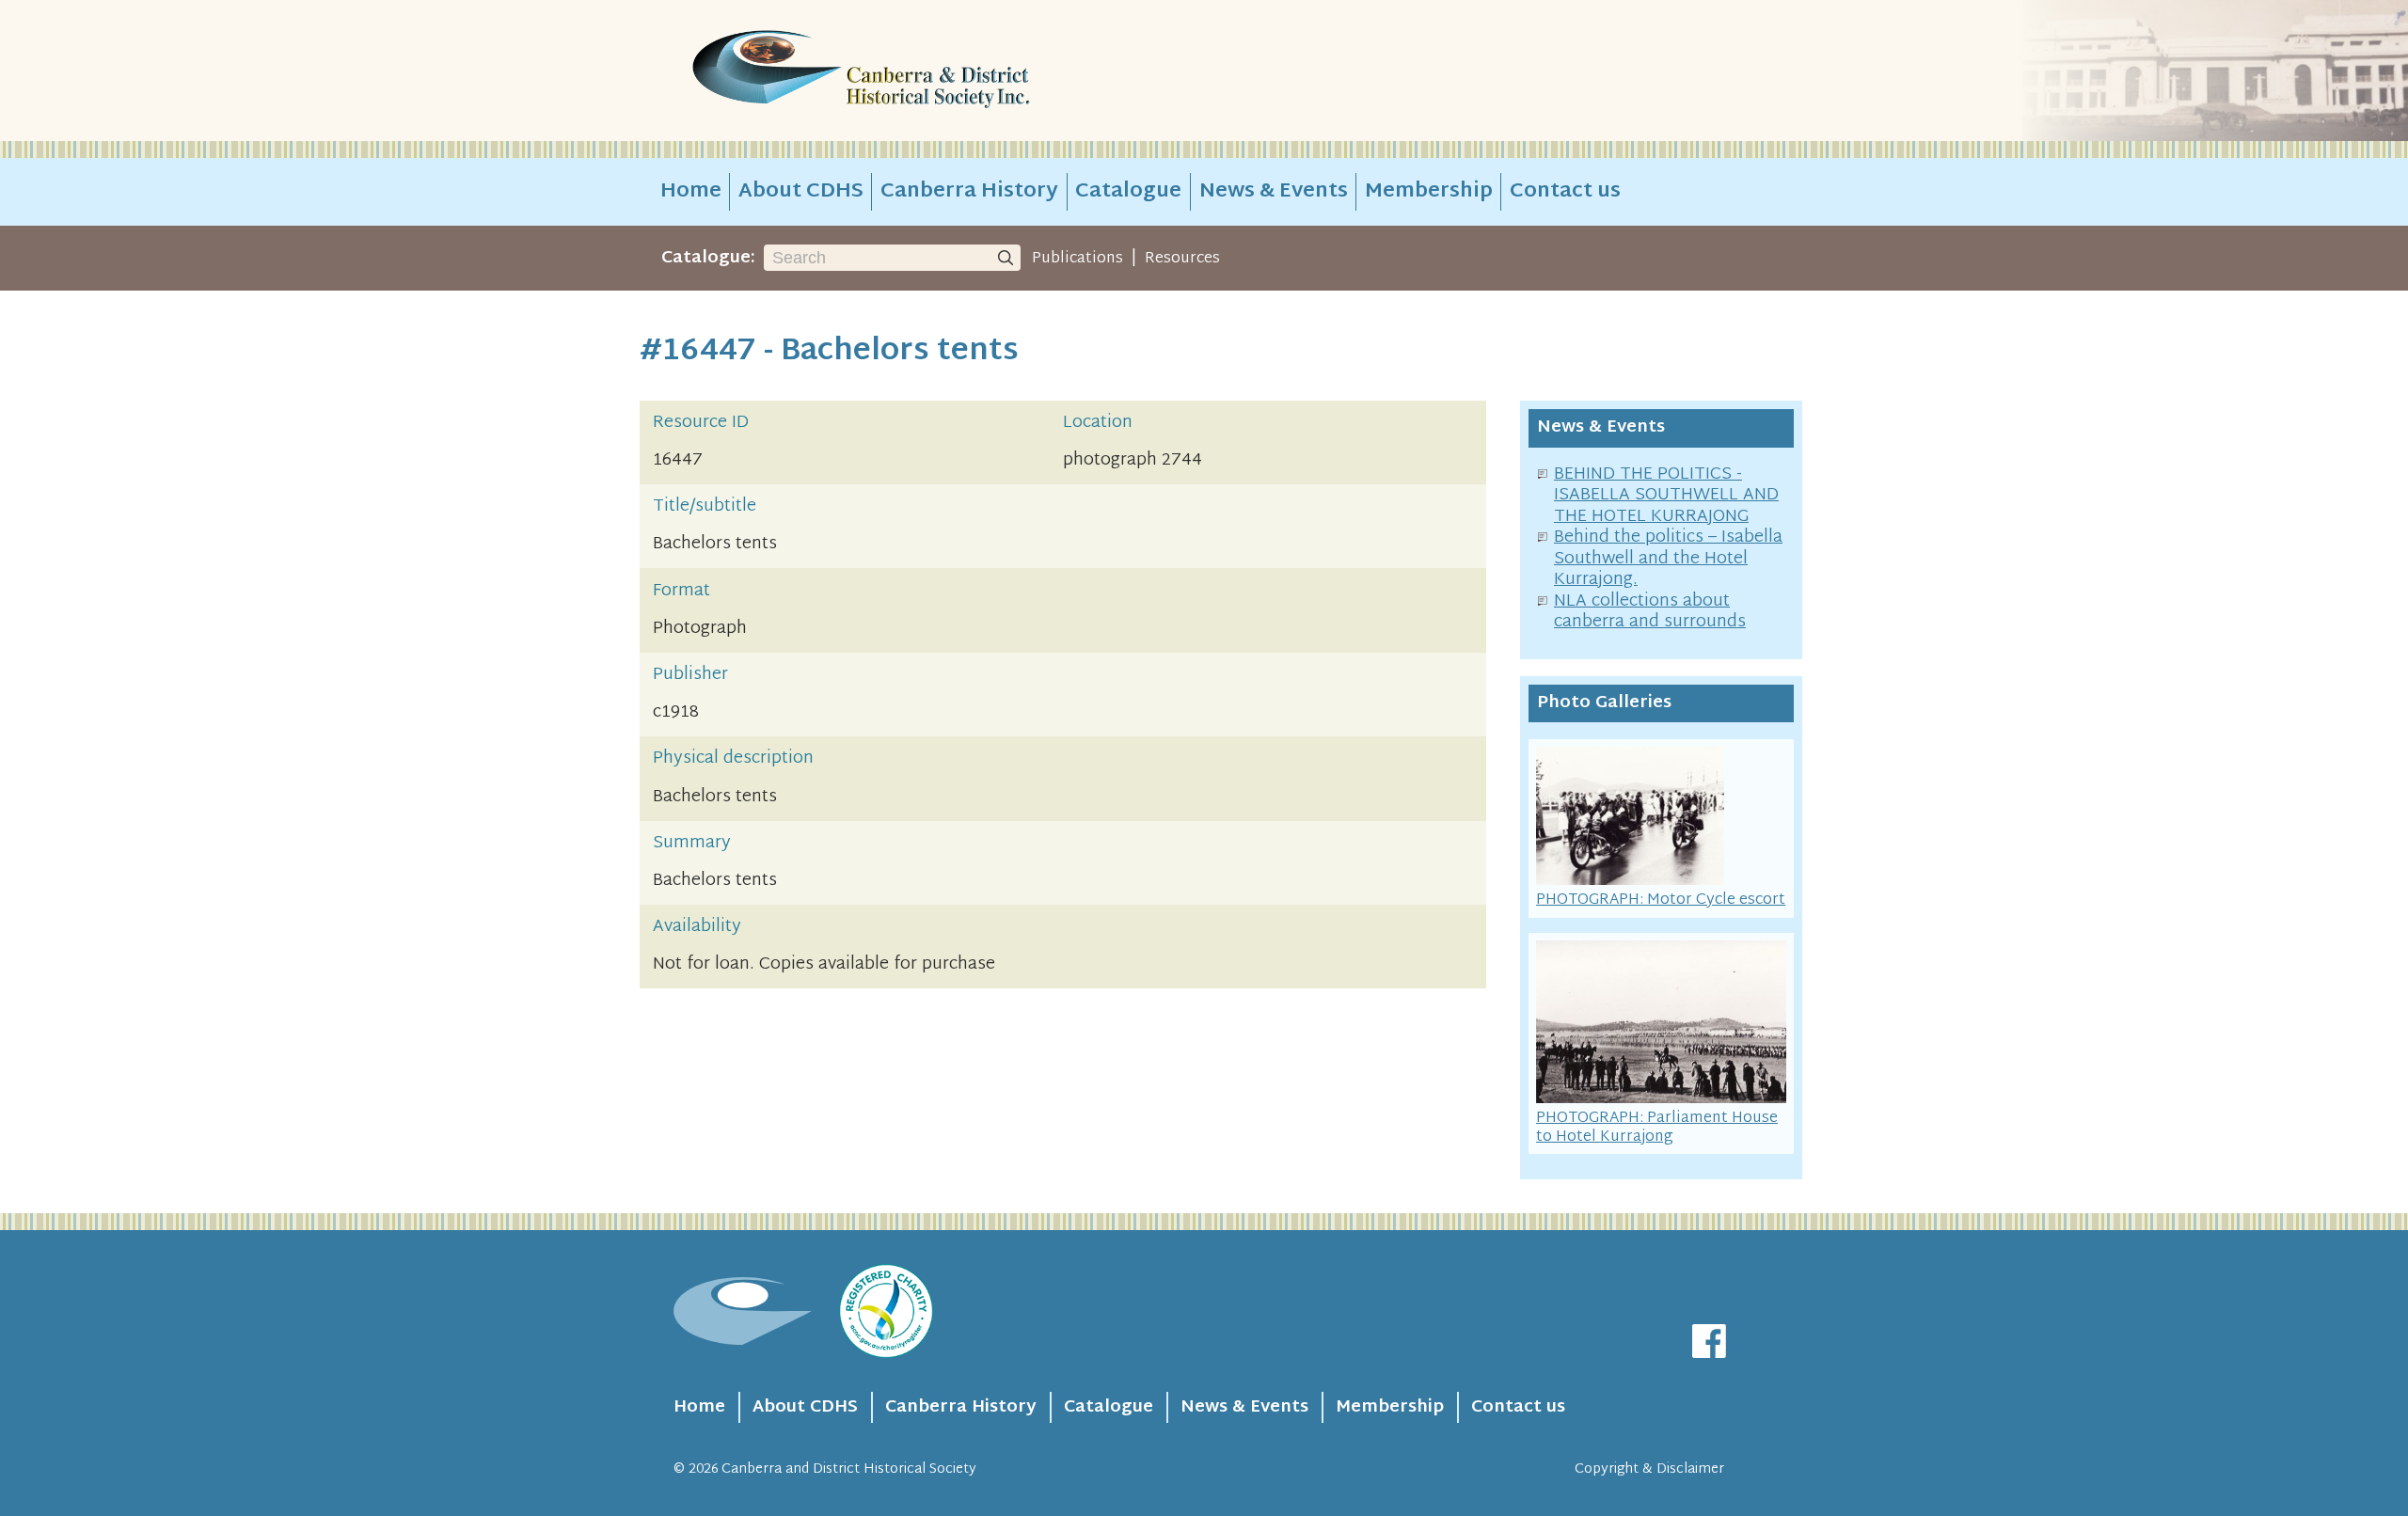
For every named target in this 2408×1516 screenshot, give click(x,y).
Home (691, 192)
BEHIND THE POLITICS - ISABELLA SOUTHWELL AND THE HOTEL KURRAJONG (1666, 496)
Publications (1077, 259)
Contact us (1565, 192)
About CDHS (801, 192)
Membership (1429, 192)
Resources (1182, 259)
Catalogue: (708, 258)
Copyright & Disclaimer (1649, 1469)
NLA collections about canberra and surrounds (1650, 612)
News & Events (1274, 192)
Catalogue (1128, 192)
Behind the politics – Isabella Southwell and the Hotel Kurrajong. (1668, 559)
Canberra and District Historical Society (849, 1469)
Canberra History (969, 192)
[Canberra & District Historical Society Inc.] (927, 71)
